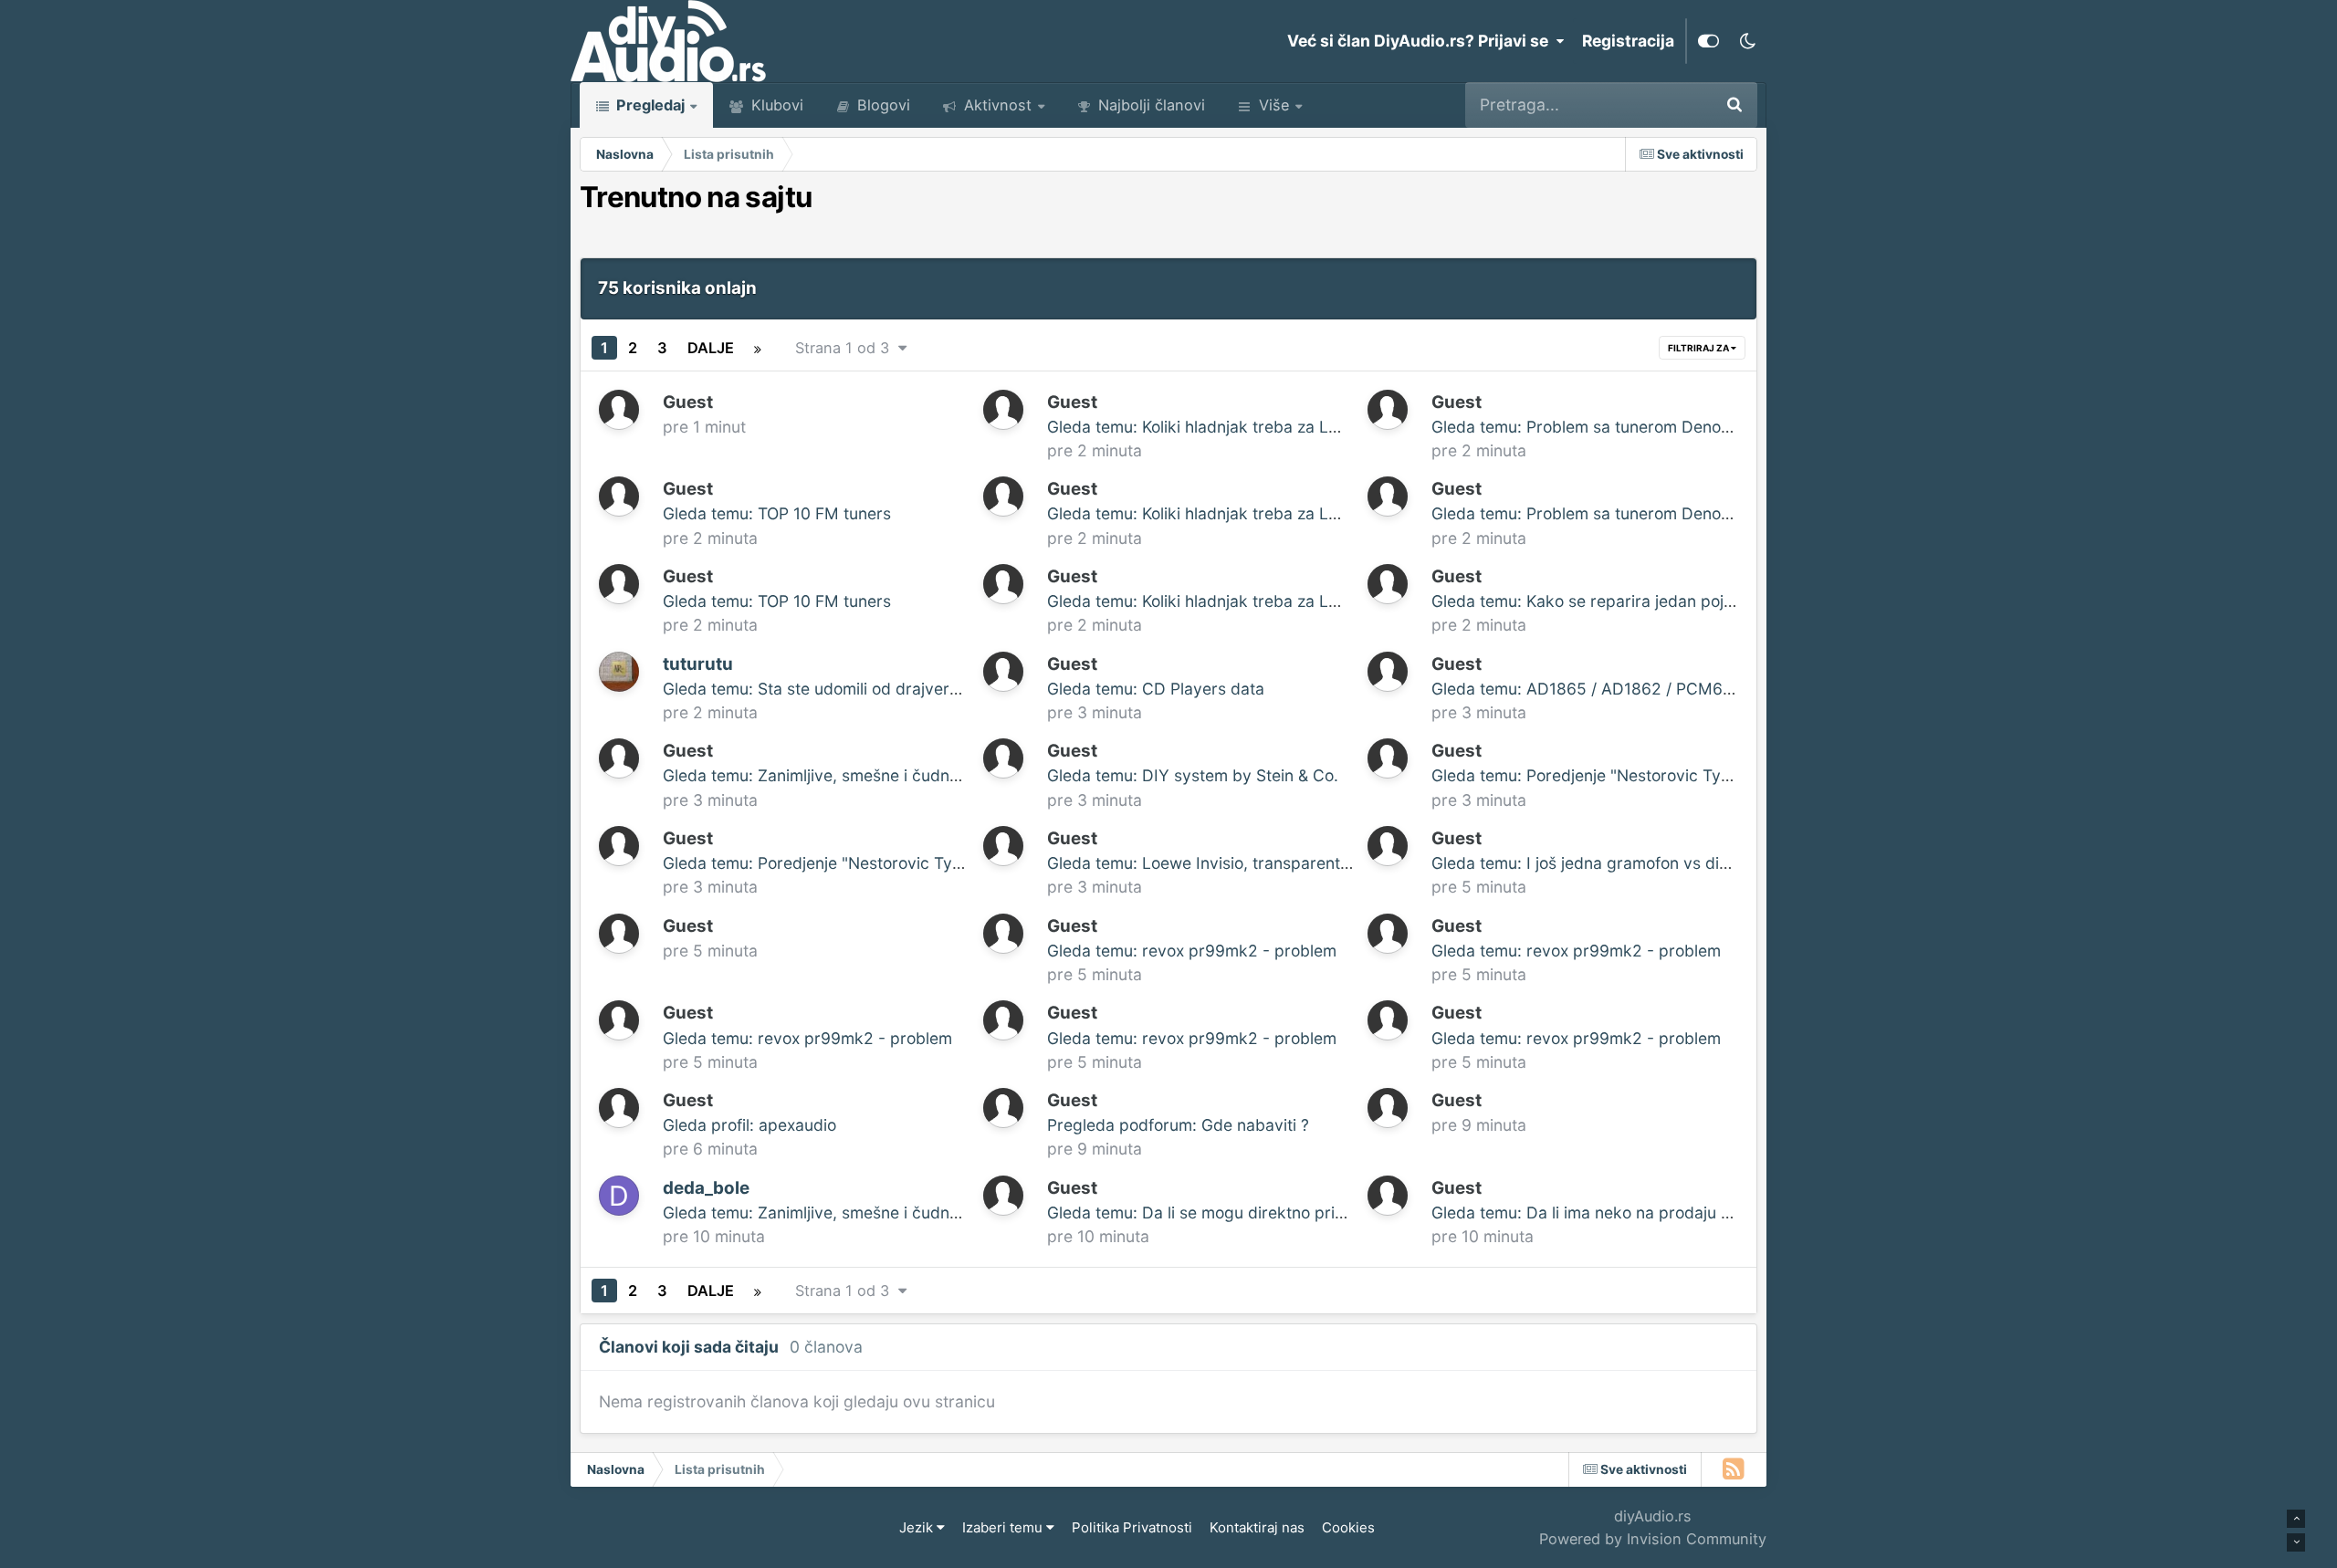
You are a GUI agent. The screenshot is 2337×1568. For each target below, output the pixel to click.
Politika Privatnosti (1132, 1527)
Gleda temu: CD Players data (1156, 689)
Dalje (711, 348)
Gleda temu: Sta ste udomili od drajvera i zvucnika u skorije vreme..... (922, 689)
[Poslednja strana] (758, 348)
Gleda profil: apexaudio (749, 1125)
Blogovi (881, 105)
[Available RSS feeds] (1734, 1469)
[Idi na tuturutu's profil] (619, 672)
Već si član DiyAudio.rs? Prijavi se (1421, 41)
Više (1274, 105)
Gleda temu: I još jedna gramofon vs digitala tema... (1624, 863)
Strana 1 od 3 (847, 348)
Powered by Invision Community (1653, 1539)
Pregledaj (649, 105)
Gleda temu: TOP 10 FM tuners (777, 513)
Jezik (918, 1527)
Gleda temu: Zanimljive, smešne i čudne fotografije (851, 775)
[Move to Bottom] (2296, 1542)
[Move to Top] (2296, 1519)
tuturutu (698, 664)
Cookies (1348, 1527)
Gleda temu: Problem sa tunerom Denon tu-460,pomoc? (1641, 427)
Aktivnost (996, 105)
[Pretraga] (1734, 105)
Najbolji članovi (1149, 105)
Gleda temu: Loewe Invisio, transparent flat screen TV (1248, 863)
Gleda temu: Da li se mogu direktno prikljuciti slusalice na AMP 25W (1300, 1213)
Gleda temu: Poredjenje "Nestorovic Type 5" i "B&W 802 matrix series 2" (1701, 775)
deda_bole (706, 1188)
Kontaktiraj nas (1257, 1527)
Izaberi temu (1004, 1527)
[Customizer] (1708, 41)
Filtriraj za (1699, 348)
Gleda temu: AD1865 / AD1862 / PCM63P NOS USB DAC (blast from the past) (1722, 689)
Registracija (1628, 41)
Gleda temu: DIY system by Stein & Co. (1193, 775)
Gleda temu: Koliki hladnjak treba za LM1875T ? (1225, 427)
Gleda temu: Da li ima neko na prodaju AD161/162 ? (1623, 1213)
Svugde (1658, 105)
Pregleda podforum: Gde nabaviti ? (1178, 1125)
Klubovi (775, 105)
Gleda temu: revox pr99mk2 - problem (1192, 951)
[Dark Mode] (1747, 41)
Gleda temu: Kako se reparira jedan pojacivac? (1606, 601)
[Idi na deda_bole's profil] (619, 1196)
